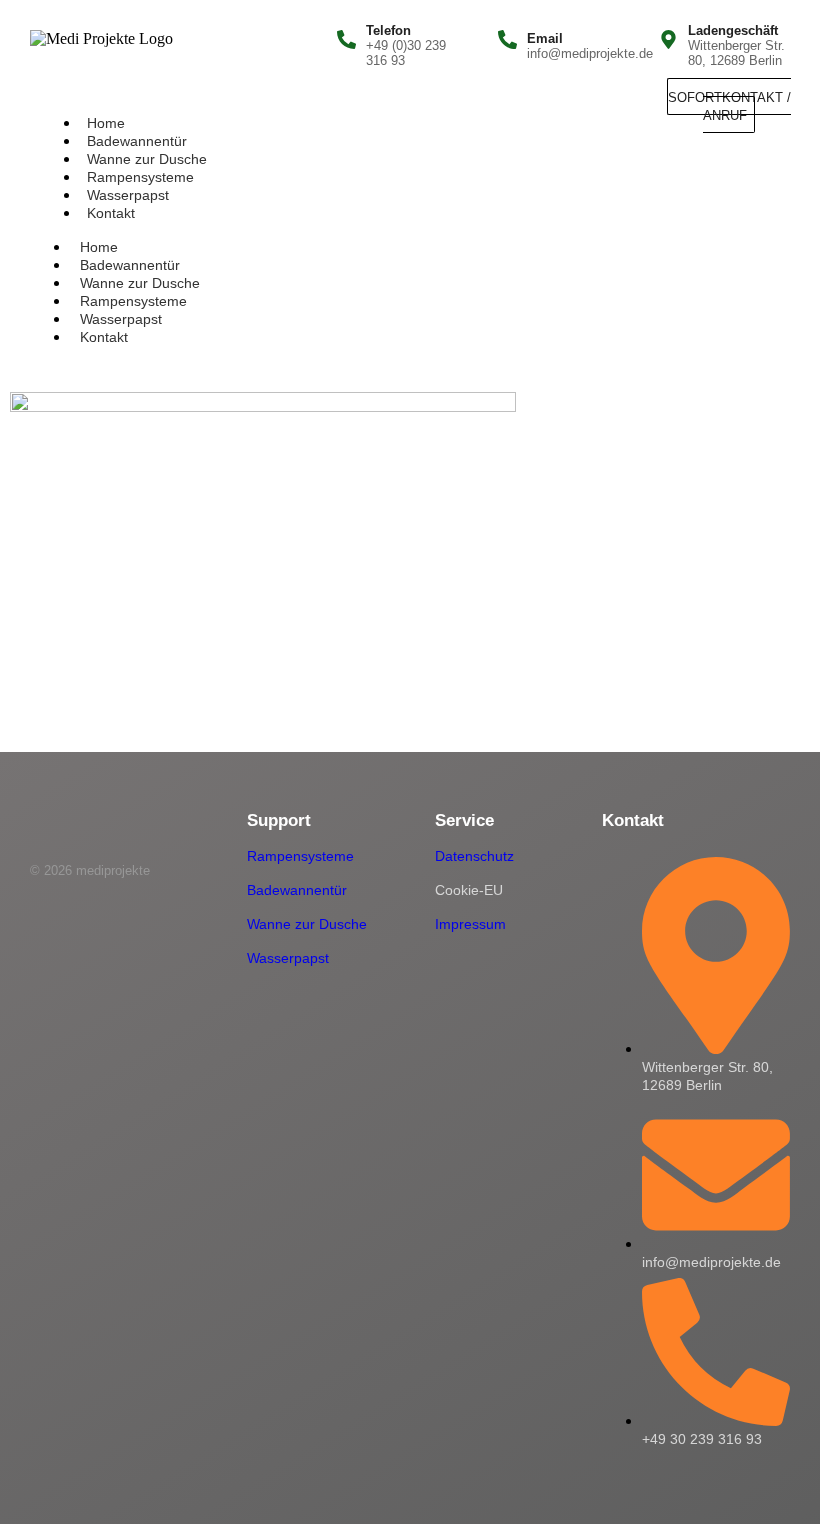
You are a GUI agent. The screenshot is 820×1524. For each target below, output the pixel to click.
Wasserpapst (128, 195)
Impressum (470, 924)
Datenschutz (474, 856)
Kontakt (111, 213)
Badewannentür (137, 141)
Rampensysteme (140, 177)
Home (106, 123)
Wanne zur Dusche (147, 159)
